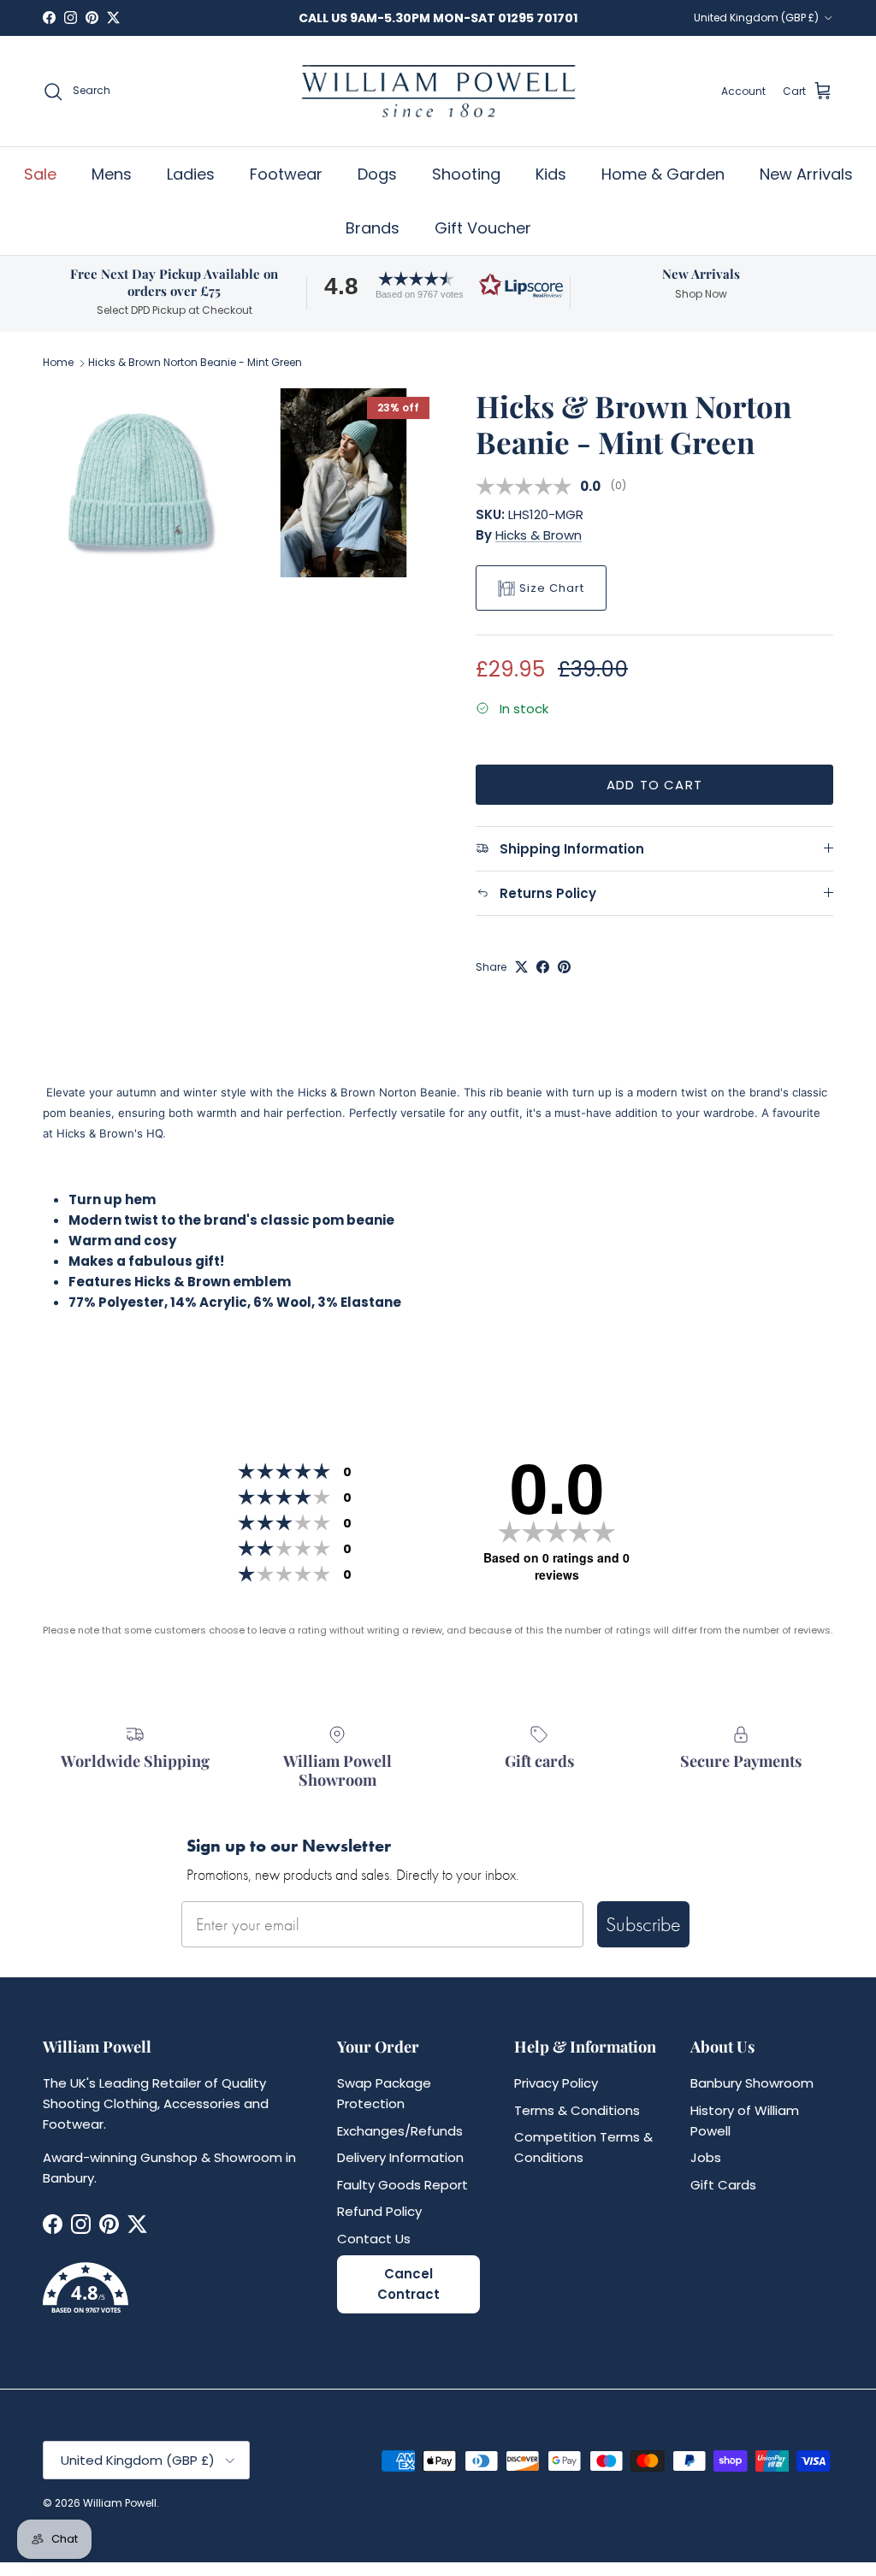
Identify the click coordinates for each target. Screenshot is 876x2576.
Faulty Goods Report (402, 2185)
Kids (551, 174)
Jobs (706, 2157)
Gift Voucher (483, 228)
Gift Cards (723, 2185)
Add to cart (654, 785)
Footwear (286, 174)
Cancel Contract (408, 2284)
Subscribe (643, 1924)
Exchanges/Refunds (400, 2131)
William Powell (120, 2503)
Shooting (466, 174)
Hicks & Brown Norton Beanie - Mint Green (195, 363)
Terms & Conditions (577, 2110)
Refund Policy (379, 2211)
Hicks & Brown (539, 535)
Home (58, 363)
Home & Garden (663, 174)
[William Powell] (438, 91)
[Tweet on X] (521, 967)
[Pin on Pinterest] (564, 967)
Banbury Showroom (752, 2083)
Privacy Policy (556, 2083)
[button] (438, 285)
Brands (373, 228)
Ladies (191, 174)
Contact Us (374, 2239)
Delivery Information (400, 2157)
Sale (40, 174)
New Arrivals (806, 174)
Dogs (377, 174)
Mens (112, 174)
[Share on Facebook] (543, 967)
